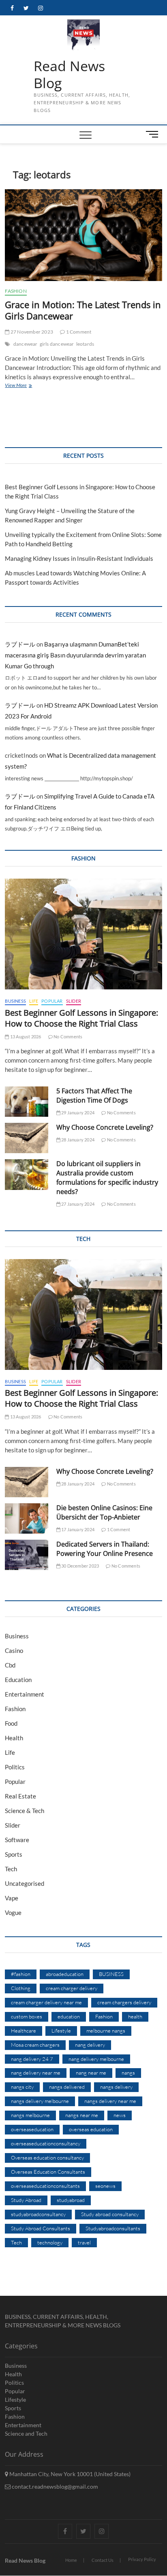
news (120, 2115)
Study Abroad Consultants (41, 2228)
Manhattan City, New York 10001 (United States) (69, 2474)
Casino (14, 1650)
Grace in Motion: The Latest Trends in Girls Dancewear (83, 310)
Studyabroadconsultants (113, 2228)
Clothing (21, 1988)
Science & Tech (25, 1811)
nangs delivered (67, 2087)
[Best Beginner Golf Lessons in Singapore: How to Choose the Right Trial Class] (83, 934)
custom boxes (27, 2016)
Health (14, 1738)
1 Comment (78, 332)
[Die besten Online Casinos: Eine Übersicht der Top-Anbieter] (26, 1518)
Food (11, 1723)
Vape (12, 1898)
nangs (128, 2073)
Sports (14, 1854)
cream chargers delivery (124, 2002)
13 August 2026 (25, 1037)
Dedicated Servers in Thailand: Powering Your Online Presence (105, 1549)
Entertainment (25, 1694)
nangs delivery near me (110, 2101)
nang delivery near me (36, 2073)
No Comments (67, 1037)
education (69, 2016)
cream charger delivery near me (46, 2002)
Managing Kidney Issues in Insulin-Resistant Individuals (79, 558)
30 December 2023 (80, 1566)
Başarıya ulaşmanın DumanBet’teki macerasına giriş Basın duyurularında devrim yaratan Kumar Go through (75, 655)
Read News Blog (69, 75)
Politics (15, 1767)
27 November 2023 (31, 332)
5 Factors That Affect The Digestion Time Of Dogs (94, 1096)
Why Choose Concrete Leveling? (105, 1127)
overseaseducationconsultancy (46, 2143)
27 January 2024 (77, 1204)
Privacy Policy (142, 2559)
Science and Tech (26, 2433)
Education (18, 1680)
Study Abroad (26, 2200)
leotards (85, 344)
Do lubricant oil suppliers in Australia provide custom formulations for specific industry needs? (107, 1178)
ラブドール (20, 644)
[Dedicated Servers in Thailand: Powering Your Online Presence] (26, 1555)
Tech (11, 1869)
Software (17, 1840)
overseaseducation (32, 2129)
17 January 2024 (77, 1529)
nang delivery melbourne (96, 2059)
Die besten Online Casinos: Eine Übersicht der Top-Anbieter (104, 1512)
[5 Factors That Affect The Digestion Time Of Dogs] (26, 1102)
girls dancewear (57, 344)
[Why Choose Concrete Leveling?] (26, 1138)
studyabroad (71, 2200)
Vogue (13, 1912)
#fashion (21, 1974)
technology (50, 2242)
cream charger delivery (72, 1988)
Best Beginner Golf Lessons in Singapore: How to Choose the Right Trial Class (81, 1018)
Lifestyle (61, 2031)
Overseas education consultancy (47, 2158)
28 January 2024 (77, 1140)
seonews (105, 2186)
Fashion (16, 291)
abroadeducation (65, 1974)
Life (34, 1001)
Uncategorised (25, 1883)
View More (27, 386)
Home (71, 2560)
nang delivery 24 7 (32, 2059)
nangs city (22, 2087)
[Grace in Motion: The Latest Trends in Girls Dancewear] (83, 235)
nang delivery (90, 2045)
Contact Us (103, 2560)
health (135, 2016)
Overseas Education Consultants (48, 2172)
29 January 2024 (77, 1113)
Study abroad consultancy (110, 2214)
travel (84, 2242)
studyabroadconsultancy (38, 2214)
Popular (52, 1001)
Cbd (10, 1665)
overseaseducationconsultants (45, 2186)
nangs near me (82, 2115)
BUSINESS (111, 1974)
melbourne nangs (106, 2031)
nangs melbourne (30, 2115)
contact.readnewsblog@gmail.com (54, 2486)
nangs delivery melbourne (40, 2101)
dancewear (26, 344)
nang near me (91, 2073)
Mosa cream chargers (35, 2045)
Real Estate (20, 1796)
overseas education (91, 2129)
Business (15, 1001)
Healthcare (24, 2031)
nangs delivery (116, 2087)
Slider (74, 1001)
